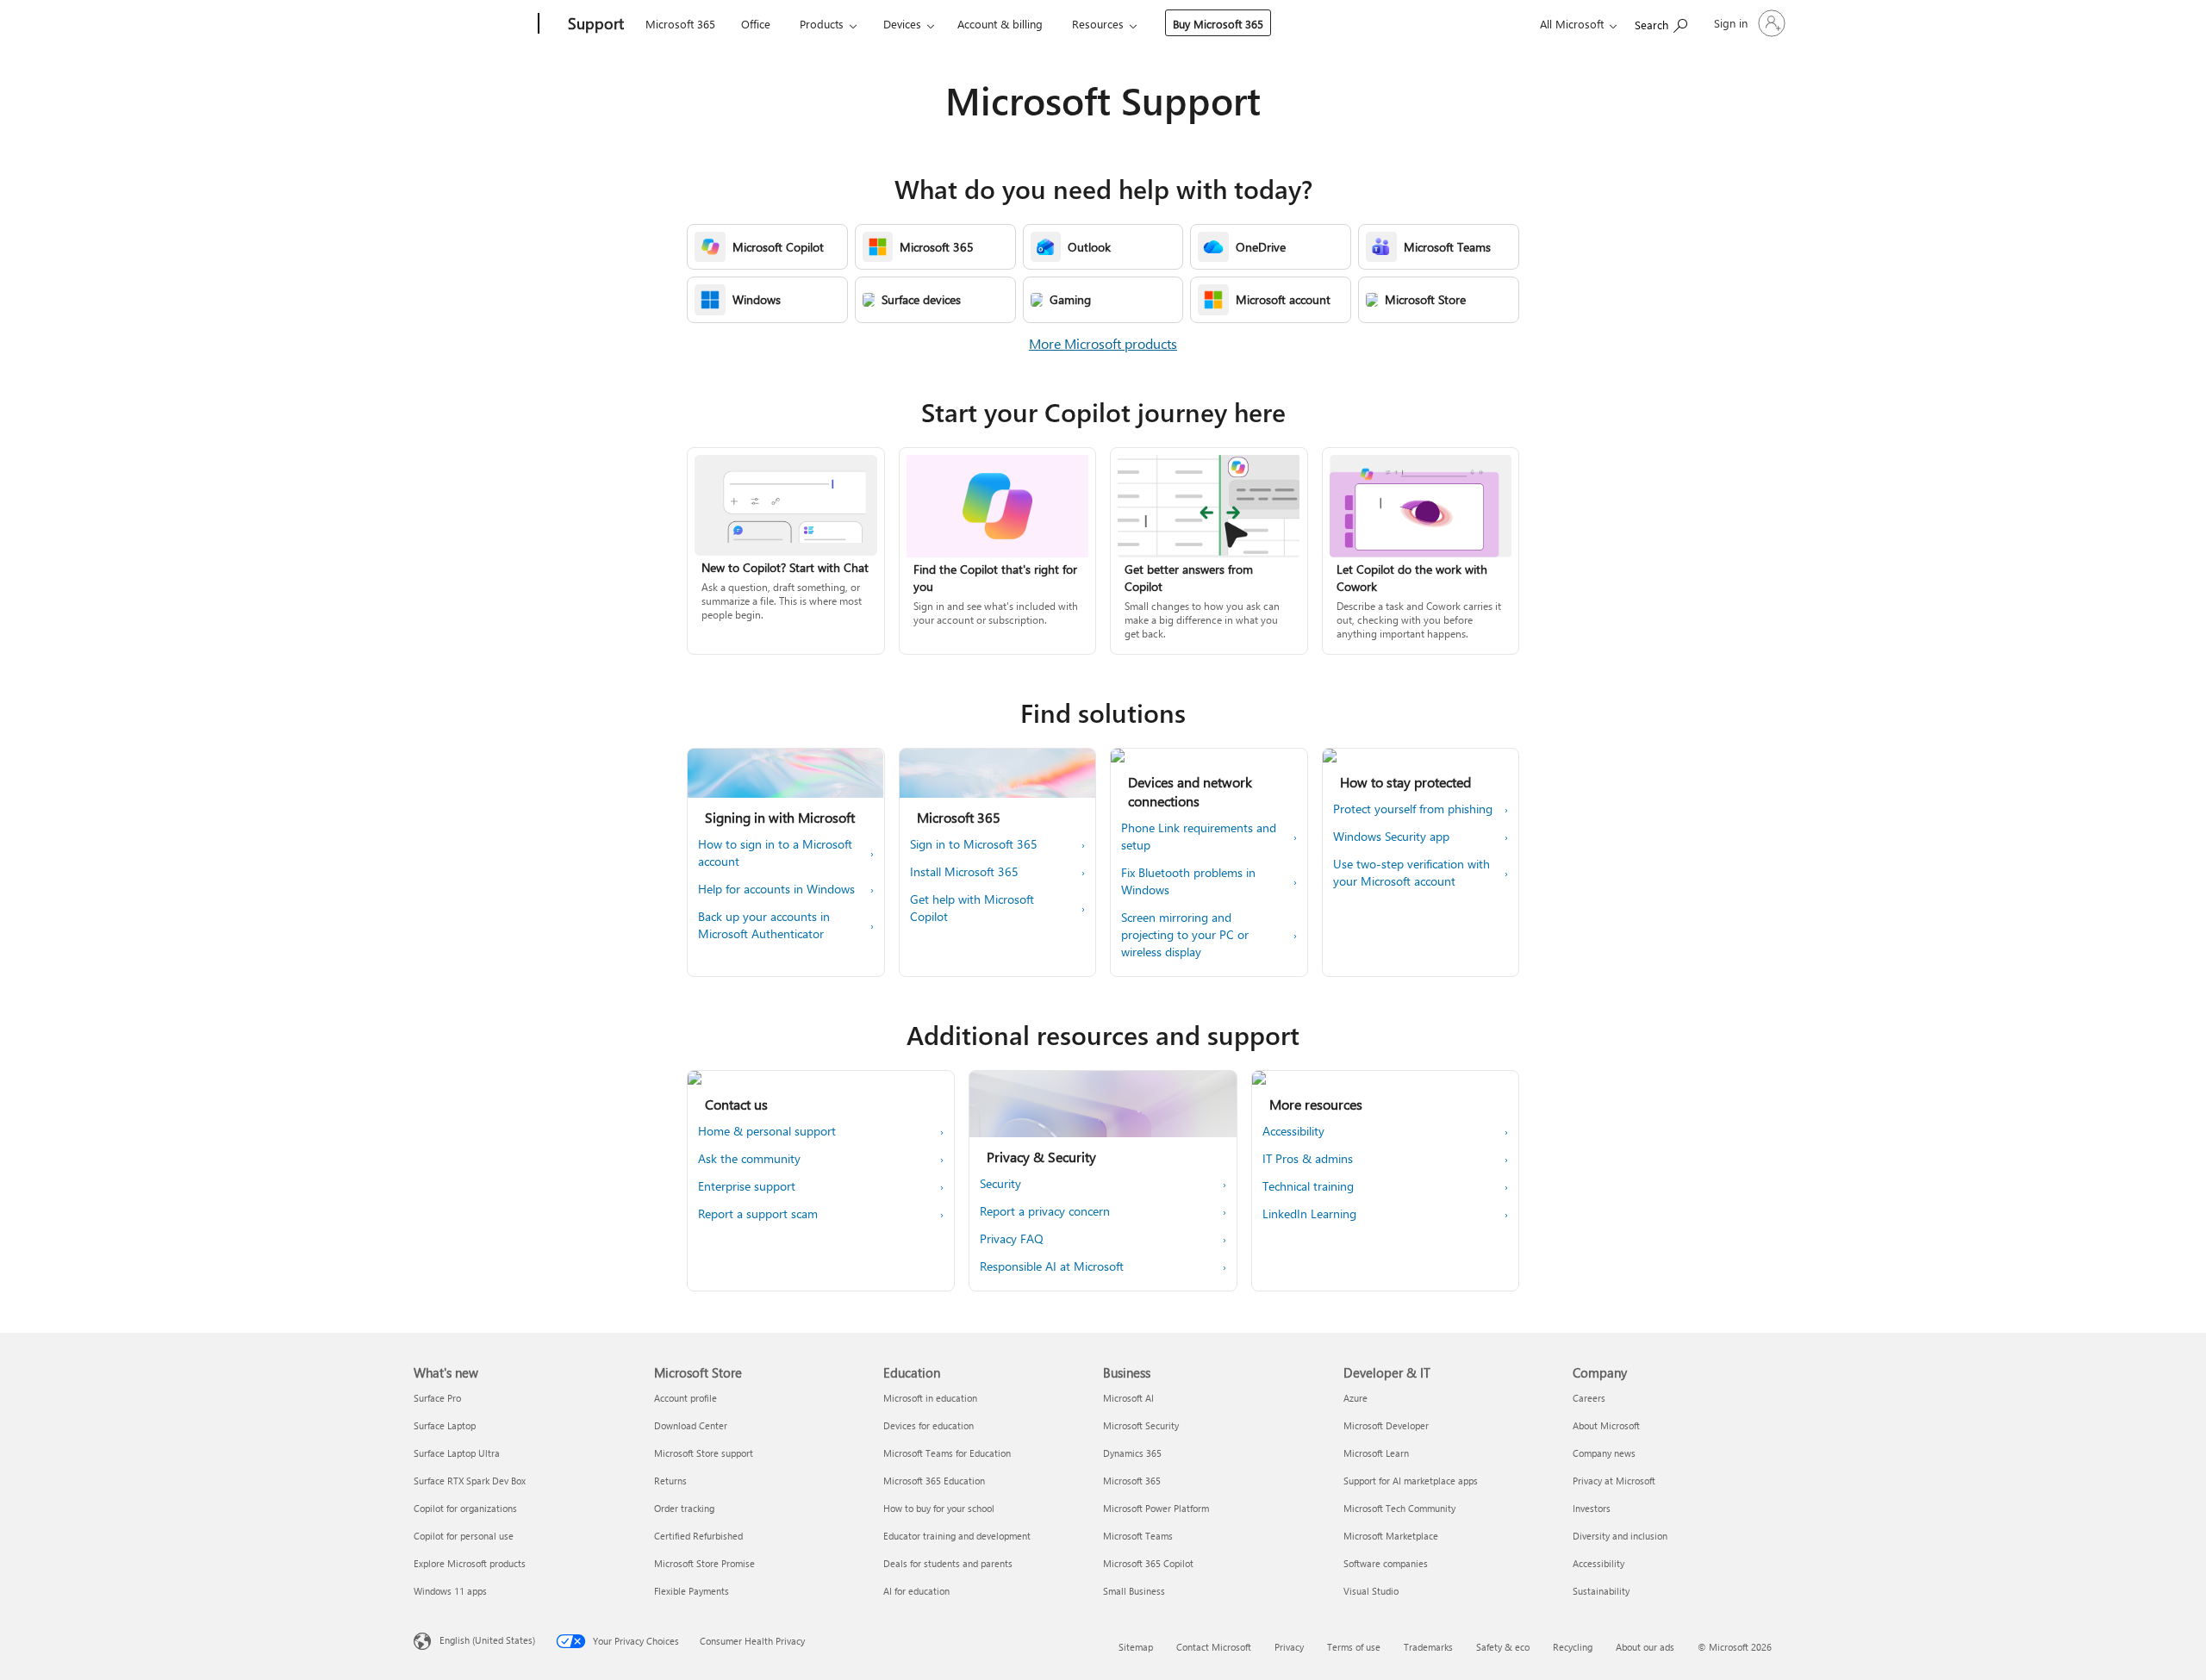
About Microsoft (1606, 1425)
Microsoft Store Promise (704, 1563)
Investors (1592, 1508)
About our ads (1645, 1647)
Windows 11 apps (450, 1591)
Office (756, 24)
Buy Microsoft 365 (1218, 24)
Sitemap (1136, 1647)
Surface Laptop (445, 1425)
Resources (1098, 24)
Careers (1589, 1398)
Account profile (685, 1398)
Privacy (1289, 1647)
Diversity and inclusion (1620, 1536)
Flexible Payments (692, 1591)
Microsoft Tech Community (1399, 1508)
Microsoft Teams (1138, 1536)
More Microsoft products (1103, 343)
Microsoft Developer (1386, 1425)
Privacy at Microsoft (1614, 1481)
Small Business (1134, 1591)
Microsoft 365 (680, 24)
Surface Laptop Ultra (457, 1453)
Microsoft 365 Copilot (1148, 1563)
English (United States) (487, 1640)
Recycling (1573, 1647)
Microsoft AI (1128, 1398)
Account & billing (1000, 24)
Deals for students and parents (948, 1563)
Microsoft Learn (1376, 1453)
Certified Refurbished (698, 1536)
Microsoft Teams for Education (947, 1453)
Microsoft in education (930, 1398)
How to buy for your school (939, 1508)
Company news (1604, 1453)
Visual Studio (1371, 1591)
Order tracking (684, 1508)
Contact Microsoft (1214, 1647)
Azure (1355, 1398)
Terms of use (1354, 1647)
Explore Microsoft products (470, 1563)
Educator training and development (957, 1536)
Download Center (691, 1425)
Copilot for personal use (464, 1536)
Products (822, 24)
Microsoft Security (1141, 1425)
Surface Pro (437, 1398)
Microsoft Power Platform (1156, 1508)
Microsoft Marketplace (1391, 1536)
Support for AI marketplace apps (1411, 1481)
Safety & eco (1503, 1647)
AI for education (916, 1591)
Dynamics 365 (1132, 1453)
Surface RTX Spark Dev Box (470, 1481)
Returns (670, 1481)
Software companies (1386, 1563)
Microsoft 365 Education (934, 1481)
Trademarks (1428, 1647)
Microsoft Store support (704, 1453)
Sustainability (1601, 1591)
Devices (902, 24)
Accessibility (1598, 1563)
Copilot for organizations (465, 1508)
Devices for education (929, 1425)
